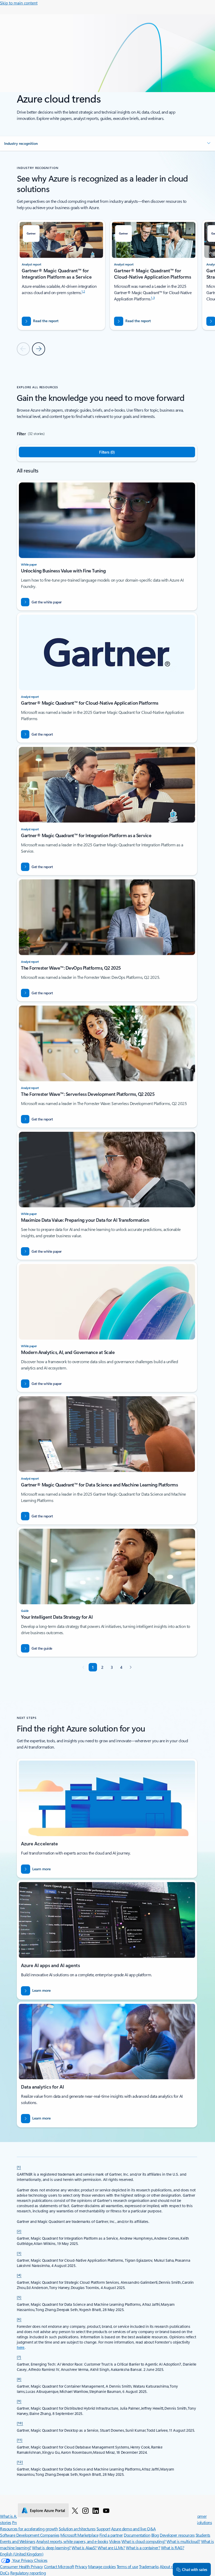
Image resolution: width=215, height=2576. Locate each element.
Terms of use (127, 2566)
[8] (19, 2379)
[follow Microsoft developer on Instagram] (85, 2510)
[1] (19, 2167)
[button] (107, 144)
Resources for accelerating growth (29, 2529)
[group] (61, 275)
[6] (19, 2319)
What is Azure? (13, 2516)
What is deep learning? (51, 2548)
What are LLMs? (111, 2548)
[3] (19, 2253)
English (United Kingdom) (22, 2554)
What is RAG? (173, 2548)
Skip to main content (19, 3)
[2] (19, 2231)
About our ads (172, 2566)
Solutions (204, 2522)
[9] (19, 2401)
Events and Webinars (18, 2541)
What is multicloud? (183, 2541)
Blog (155, 2535)
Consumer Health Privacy (21, 2566)
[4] (19, 2275)
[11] (20, 2440)
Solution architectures (77, 2529)
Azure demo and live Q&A (133, 2529)
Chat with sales (195, 2569)
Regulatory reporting (28, 2573)
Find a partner (111, 2535)
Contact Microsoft (59, 2566)
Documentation (137, 2535)
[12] (20, 2462)
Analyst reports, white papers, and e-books (72, 2541)
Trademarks (149, 2566)
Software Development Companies (30, 2535)
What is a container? (143, 2548)
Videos (115, 2541)
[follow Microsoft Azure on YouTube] (106, 2510)
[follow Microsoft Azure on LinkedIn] (96, 2510)
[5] (19, 2297)
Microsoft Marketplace (79, 2535)
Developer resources (177, 2535)
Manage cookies (102, 2566)
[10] (20, 2423)
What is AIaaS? (84, 2548)
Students (203, 2535)
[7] (19, 2357)
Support (103, 2529)
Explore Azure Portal (47, 2510)
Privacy (81, 2566)
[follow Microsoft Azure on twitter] (75, 2510)
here (21, 2347)
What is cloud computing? (143, 2541)
